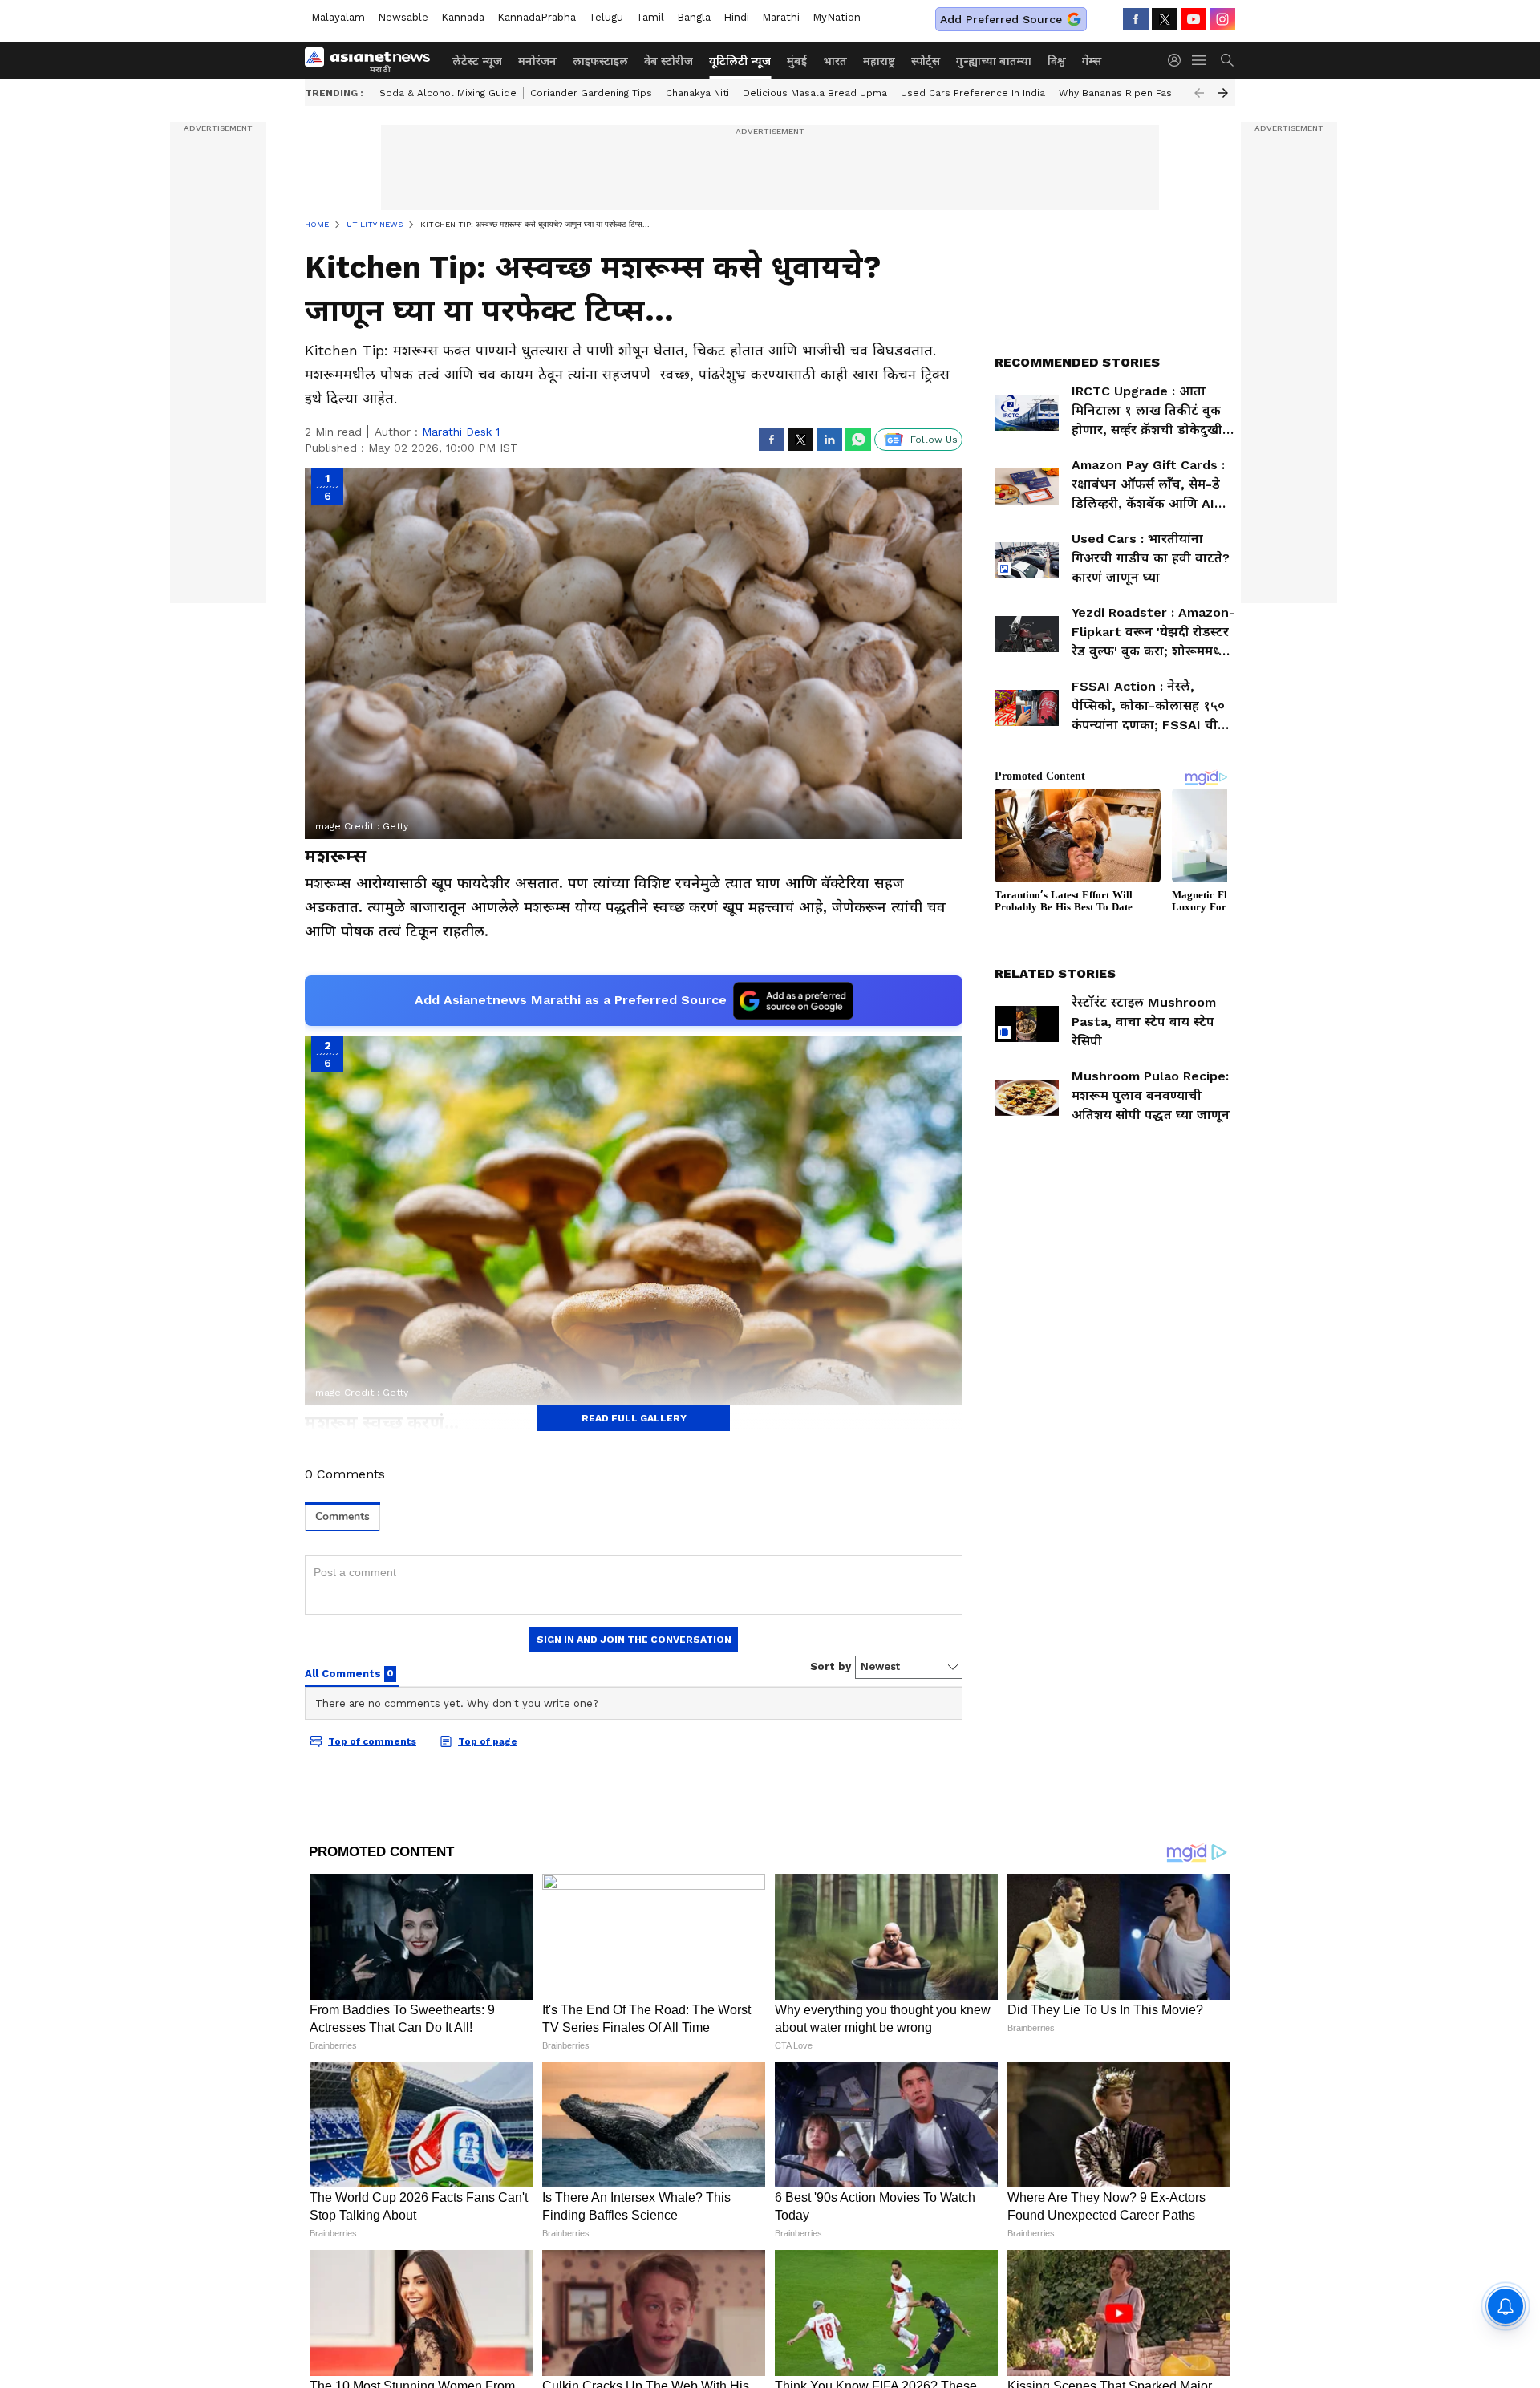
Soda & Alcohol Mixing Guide (448, 93)
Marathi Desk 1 (461, 432)
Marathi (781, 17)
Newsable (403, 17)
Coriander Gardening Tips (591, 93)
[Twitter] (1165, 19)
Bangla (694, 17)
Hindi (736, 17)
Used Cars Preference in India (973, 93)
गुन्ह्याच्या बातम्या (994, 61)
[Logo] (373, 60)
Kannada (463, 17)
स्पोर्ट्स (926, 61)
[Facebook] (1136, 19)
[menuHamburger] (1200, 60)
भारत (835, 61)
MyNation (837, 17)
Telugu (606, 17)
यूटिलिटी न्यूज (740, 61)
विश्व (1057, 61)
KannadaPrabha (537, 17)
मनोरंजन (537, 61)
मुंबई (797, 61)
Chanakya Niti (697, 93)
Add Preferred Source (1001, 19)
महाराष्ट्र (879, 61)
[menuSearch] (1227, 60)
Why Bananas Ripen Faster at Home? (1147, 93)
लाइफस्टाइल (600, 61)
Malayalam (338, 17)
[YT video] (1193, 19)
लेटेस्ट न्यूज (477, 61)
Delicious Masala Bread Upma (815, 93)
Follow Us (934, 440)
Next (1223, 93)
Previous (1199, 93)
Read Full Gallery (634, 1418)
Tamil (650, 17)
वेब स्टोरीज (669, 61)
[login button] (1178, 60)
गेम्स (1092, 61)
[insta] (1222, 19)
